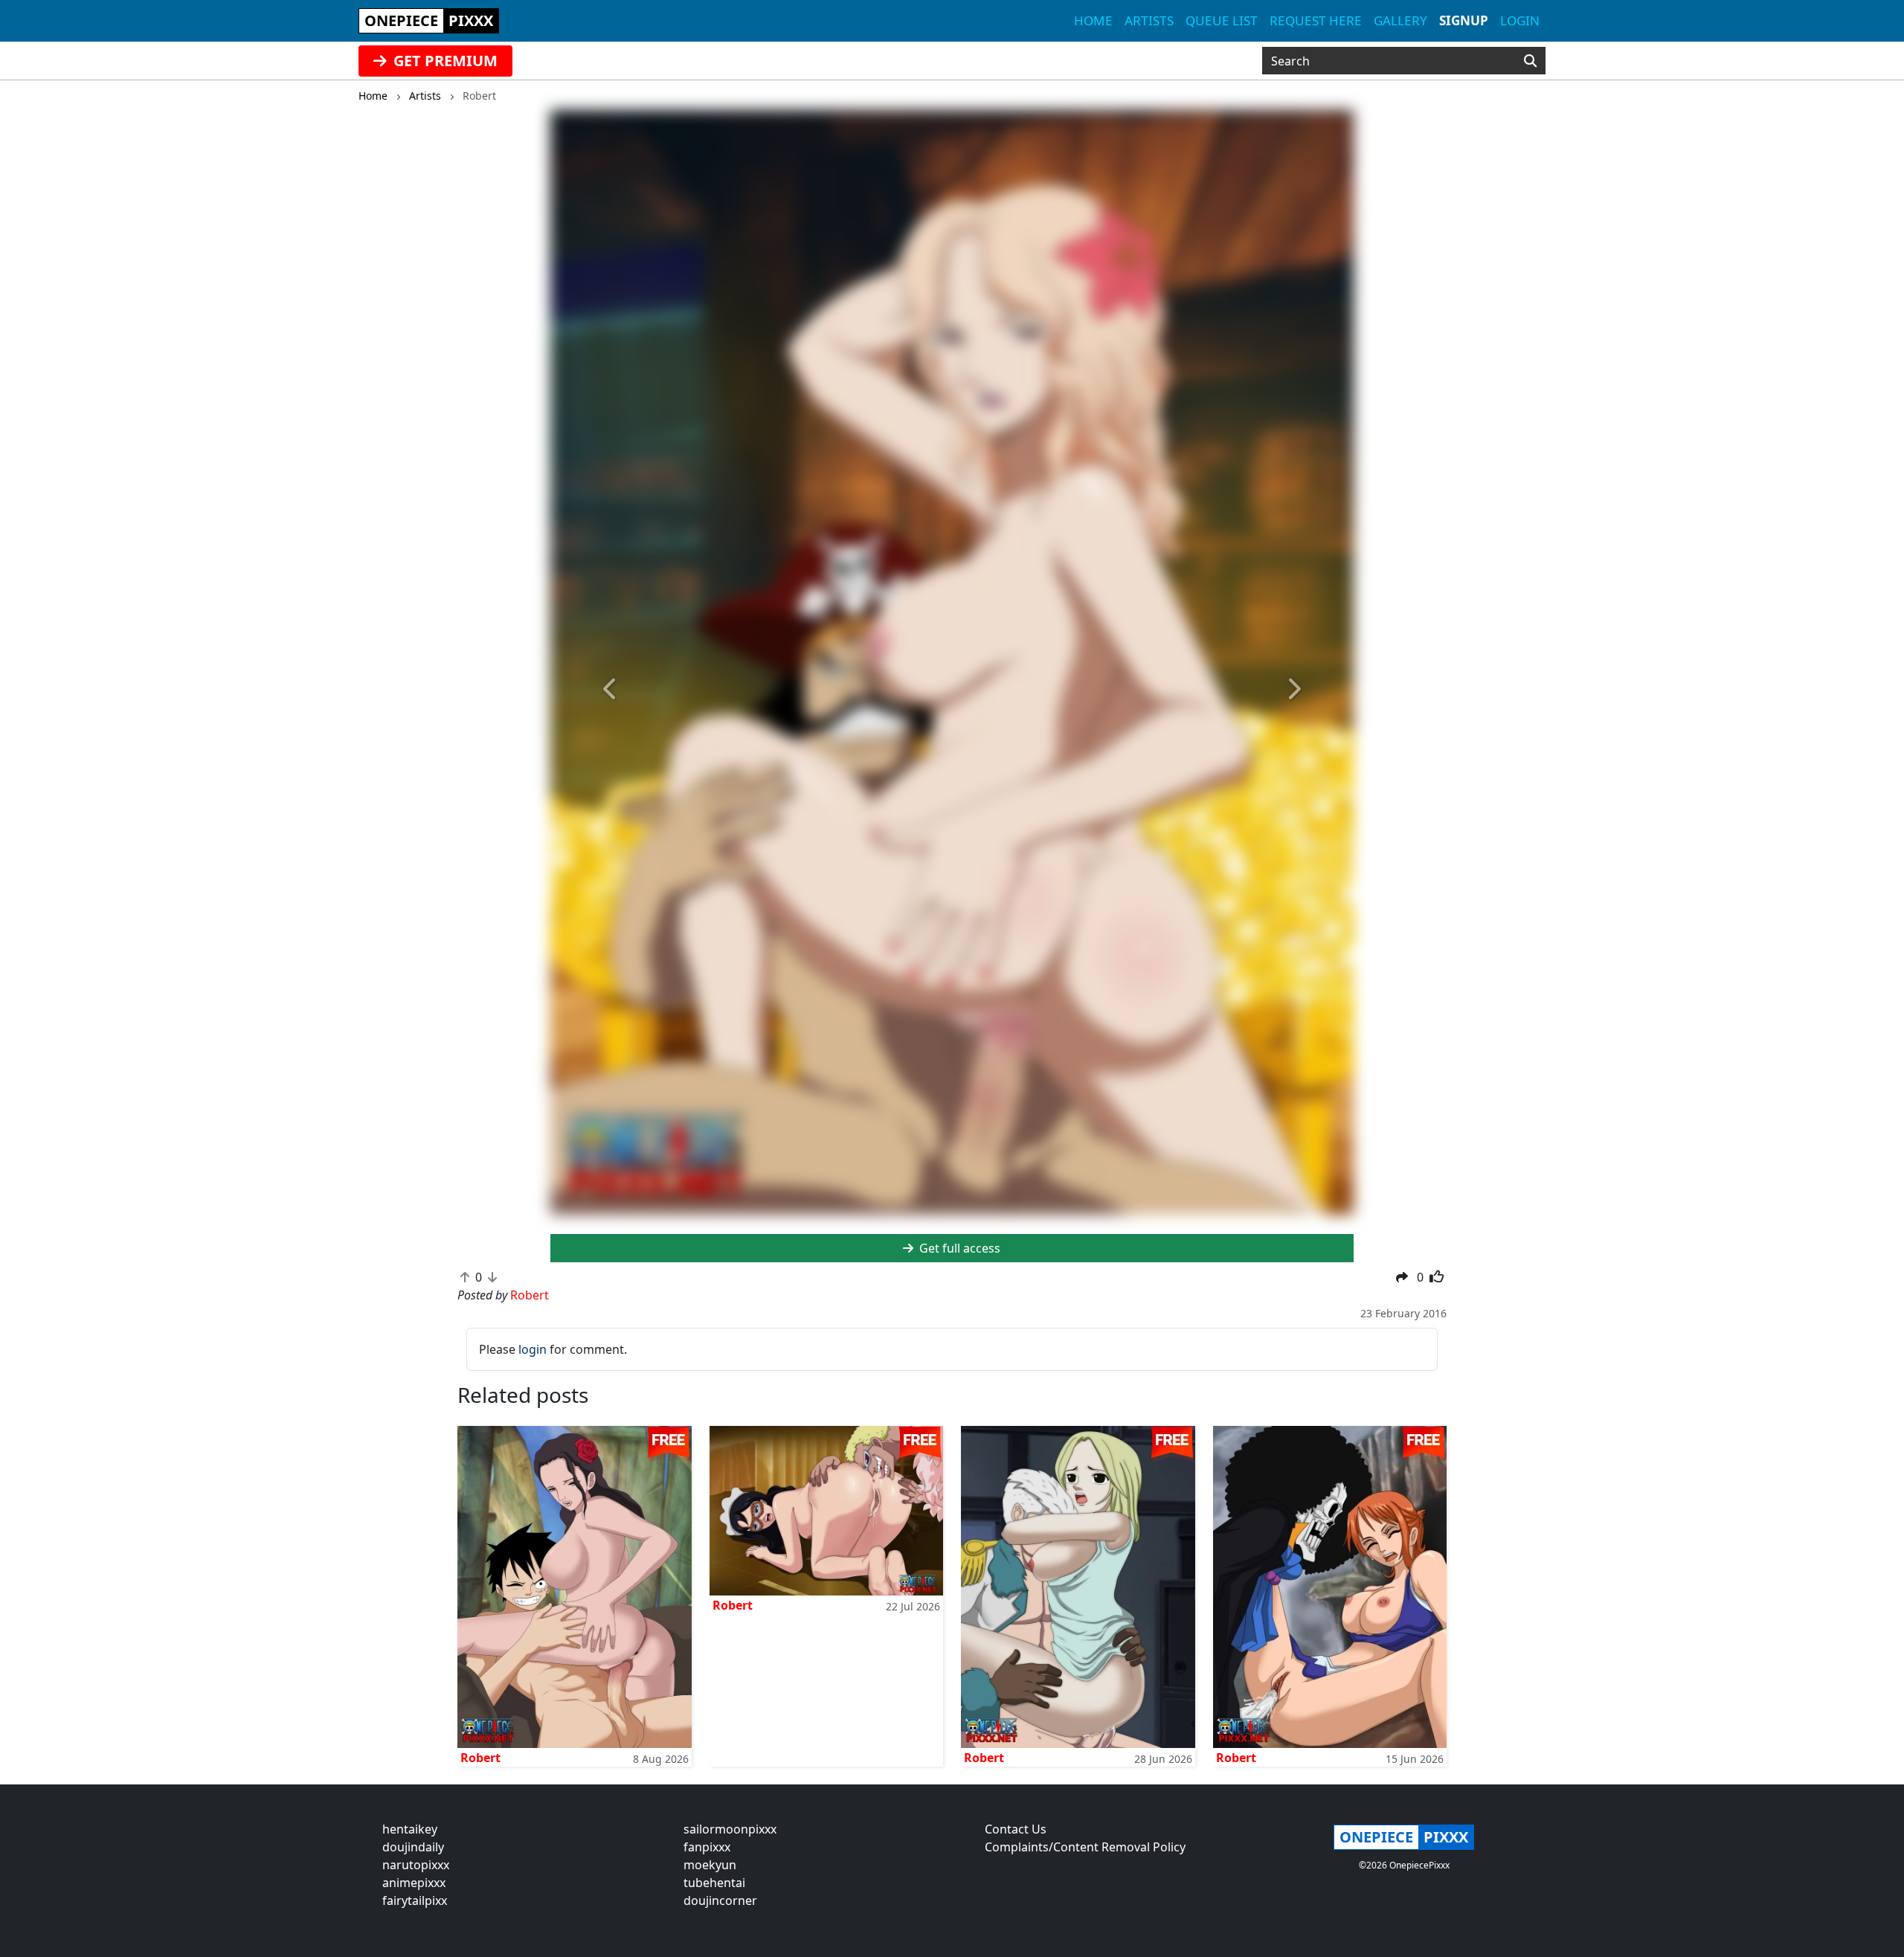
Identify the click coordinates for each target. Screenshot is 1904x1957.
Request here (1316, 20)
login (533, 1349)
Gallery (1400, 20)
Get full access (958, 1248)
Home (1093, 20)
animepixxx (414, 1883)
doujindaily (413, 1847)
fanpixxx (707, 1847)
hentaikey (410, 1829)
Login (1520, 20)
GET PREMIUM (444, 61)
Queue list (1222, 20)
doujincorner (720, 1900)
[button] (611, 689)
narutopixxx (416, 1865)
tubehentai (714, 1883)
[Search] (1530, 61)
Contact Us (1016, 1829)
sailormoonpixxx (730, 1829)
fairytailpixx (415, 1900)
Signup (1464, 20)
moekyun (710, 1865)
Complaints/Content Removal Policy (1085, 1847)
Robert (480, 1758)
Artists (1149, 20)
